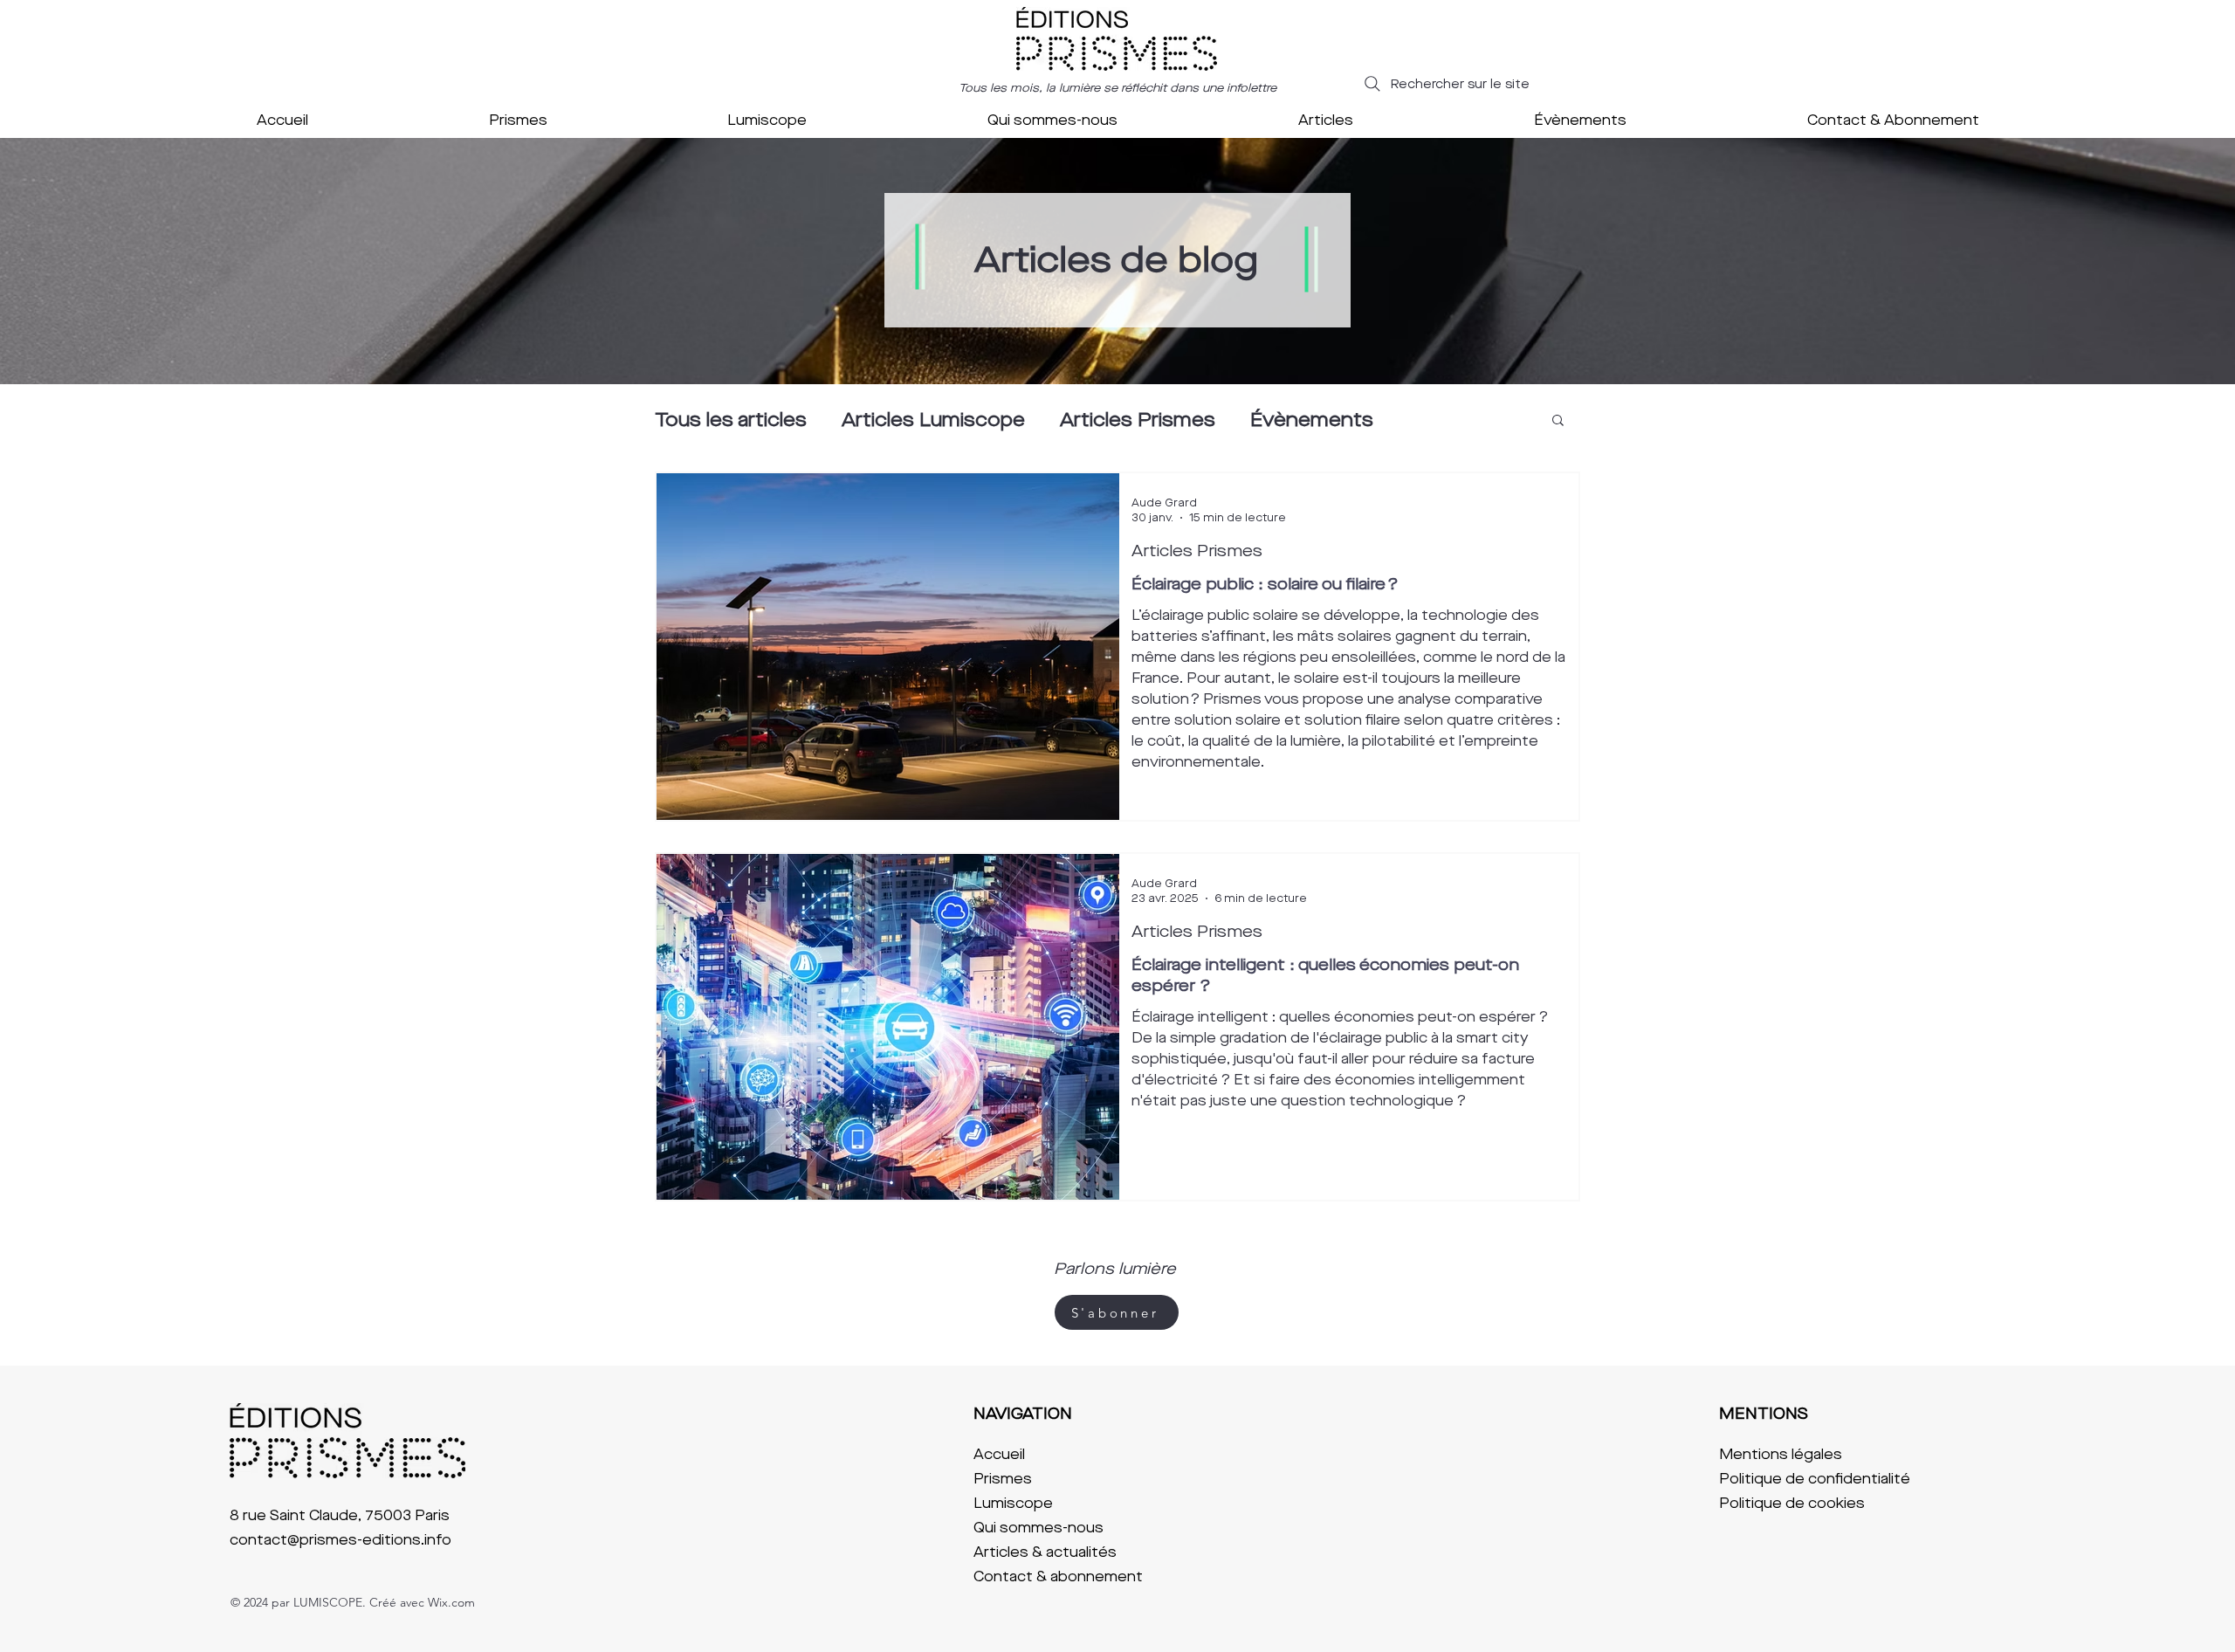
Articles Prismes (1138, 420)
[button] (1558, 421)
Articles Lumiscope (933, 420)
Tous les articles (731, 420)
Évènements (1312, 420)
